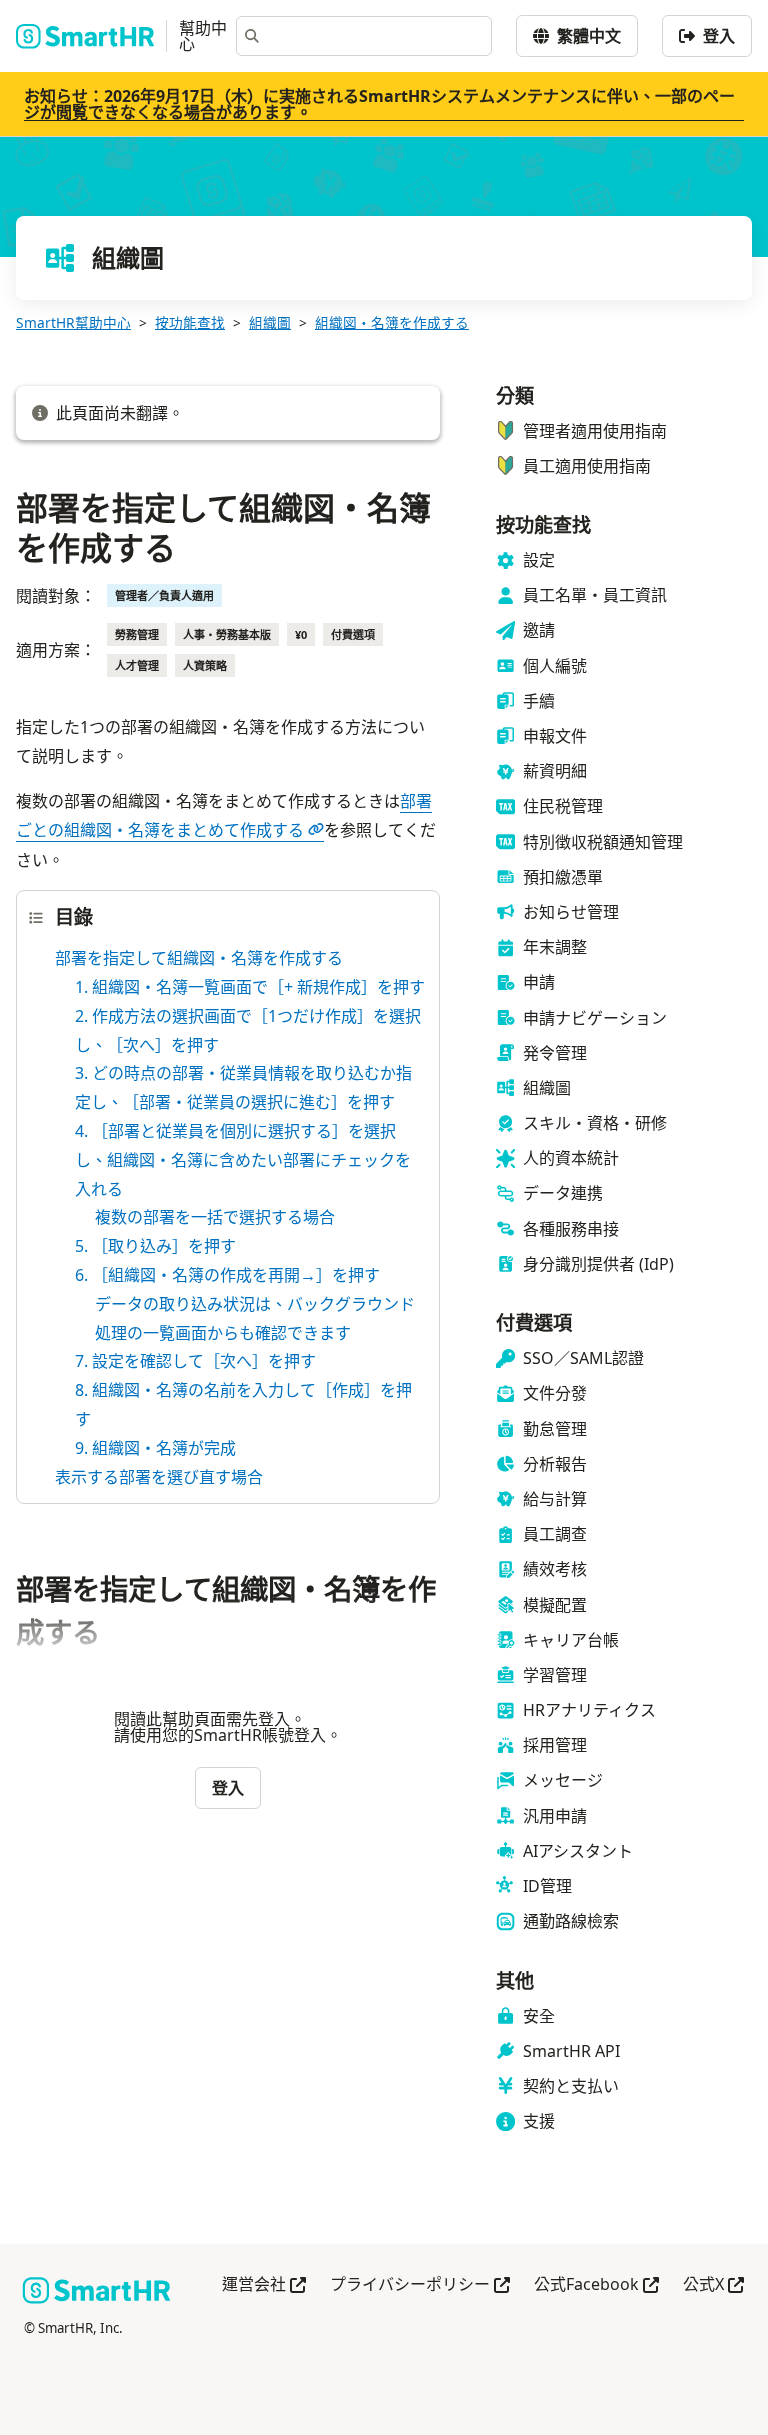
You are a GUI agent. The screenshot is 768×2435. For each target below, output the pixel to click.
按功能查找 (190, 322)
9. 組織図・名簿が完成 (155, 1448)
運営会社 (264, 2285)
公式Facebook (596, 2285)
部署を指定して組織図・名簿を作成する (199, 958)
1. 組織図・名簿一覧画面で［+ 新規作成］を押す (250, 987)
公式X (713, 2285)
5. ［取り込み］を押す (155, 1246)
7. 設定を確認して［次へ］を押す (195, 1361)
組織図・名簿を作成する (392, 322)
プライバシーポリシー (420, 2285)
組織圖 (270, 322)
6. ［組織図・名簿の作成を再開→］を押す (227, 1275)
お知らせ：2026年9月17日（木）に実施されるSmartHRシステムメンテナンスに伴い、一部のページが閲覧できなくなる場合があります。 (379, 104)
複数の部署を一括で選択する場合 (215, 1217)
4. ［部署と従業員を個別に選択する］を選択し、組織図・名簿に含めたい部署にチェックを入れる (243, 1160)
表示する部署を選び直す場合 (159, 1477)
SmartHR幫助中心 (73, 322)
